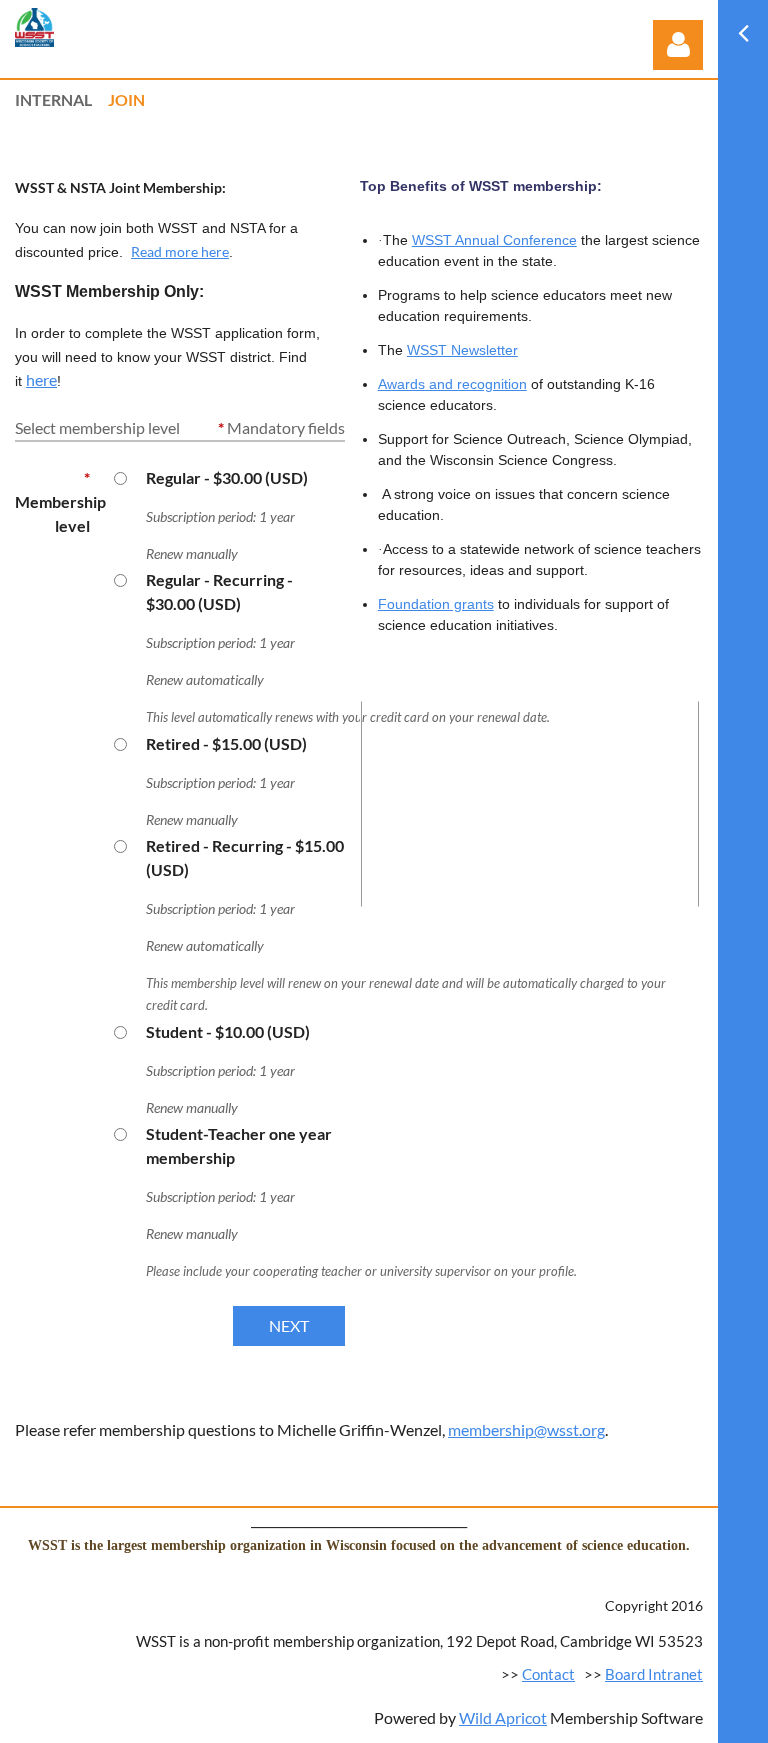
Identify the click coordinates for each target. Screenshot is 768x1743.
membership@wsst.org (526, 1429)
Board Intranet (654, 1674)
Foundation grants (436, 604)
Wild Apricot (503, 1717)
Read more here (180, 251)
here (41, 379)
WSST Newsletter (462, 350)
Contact (548, 1674)
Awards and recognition (452, 384)
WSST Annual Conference (494, 240)
